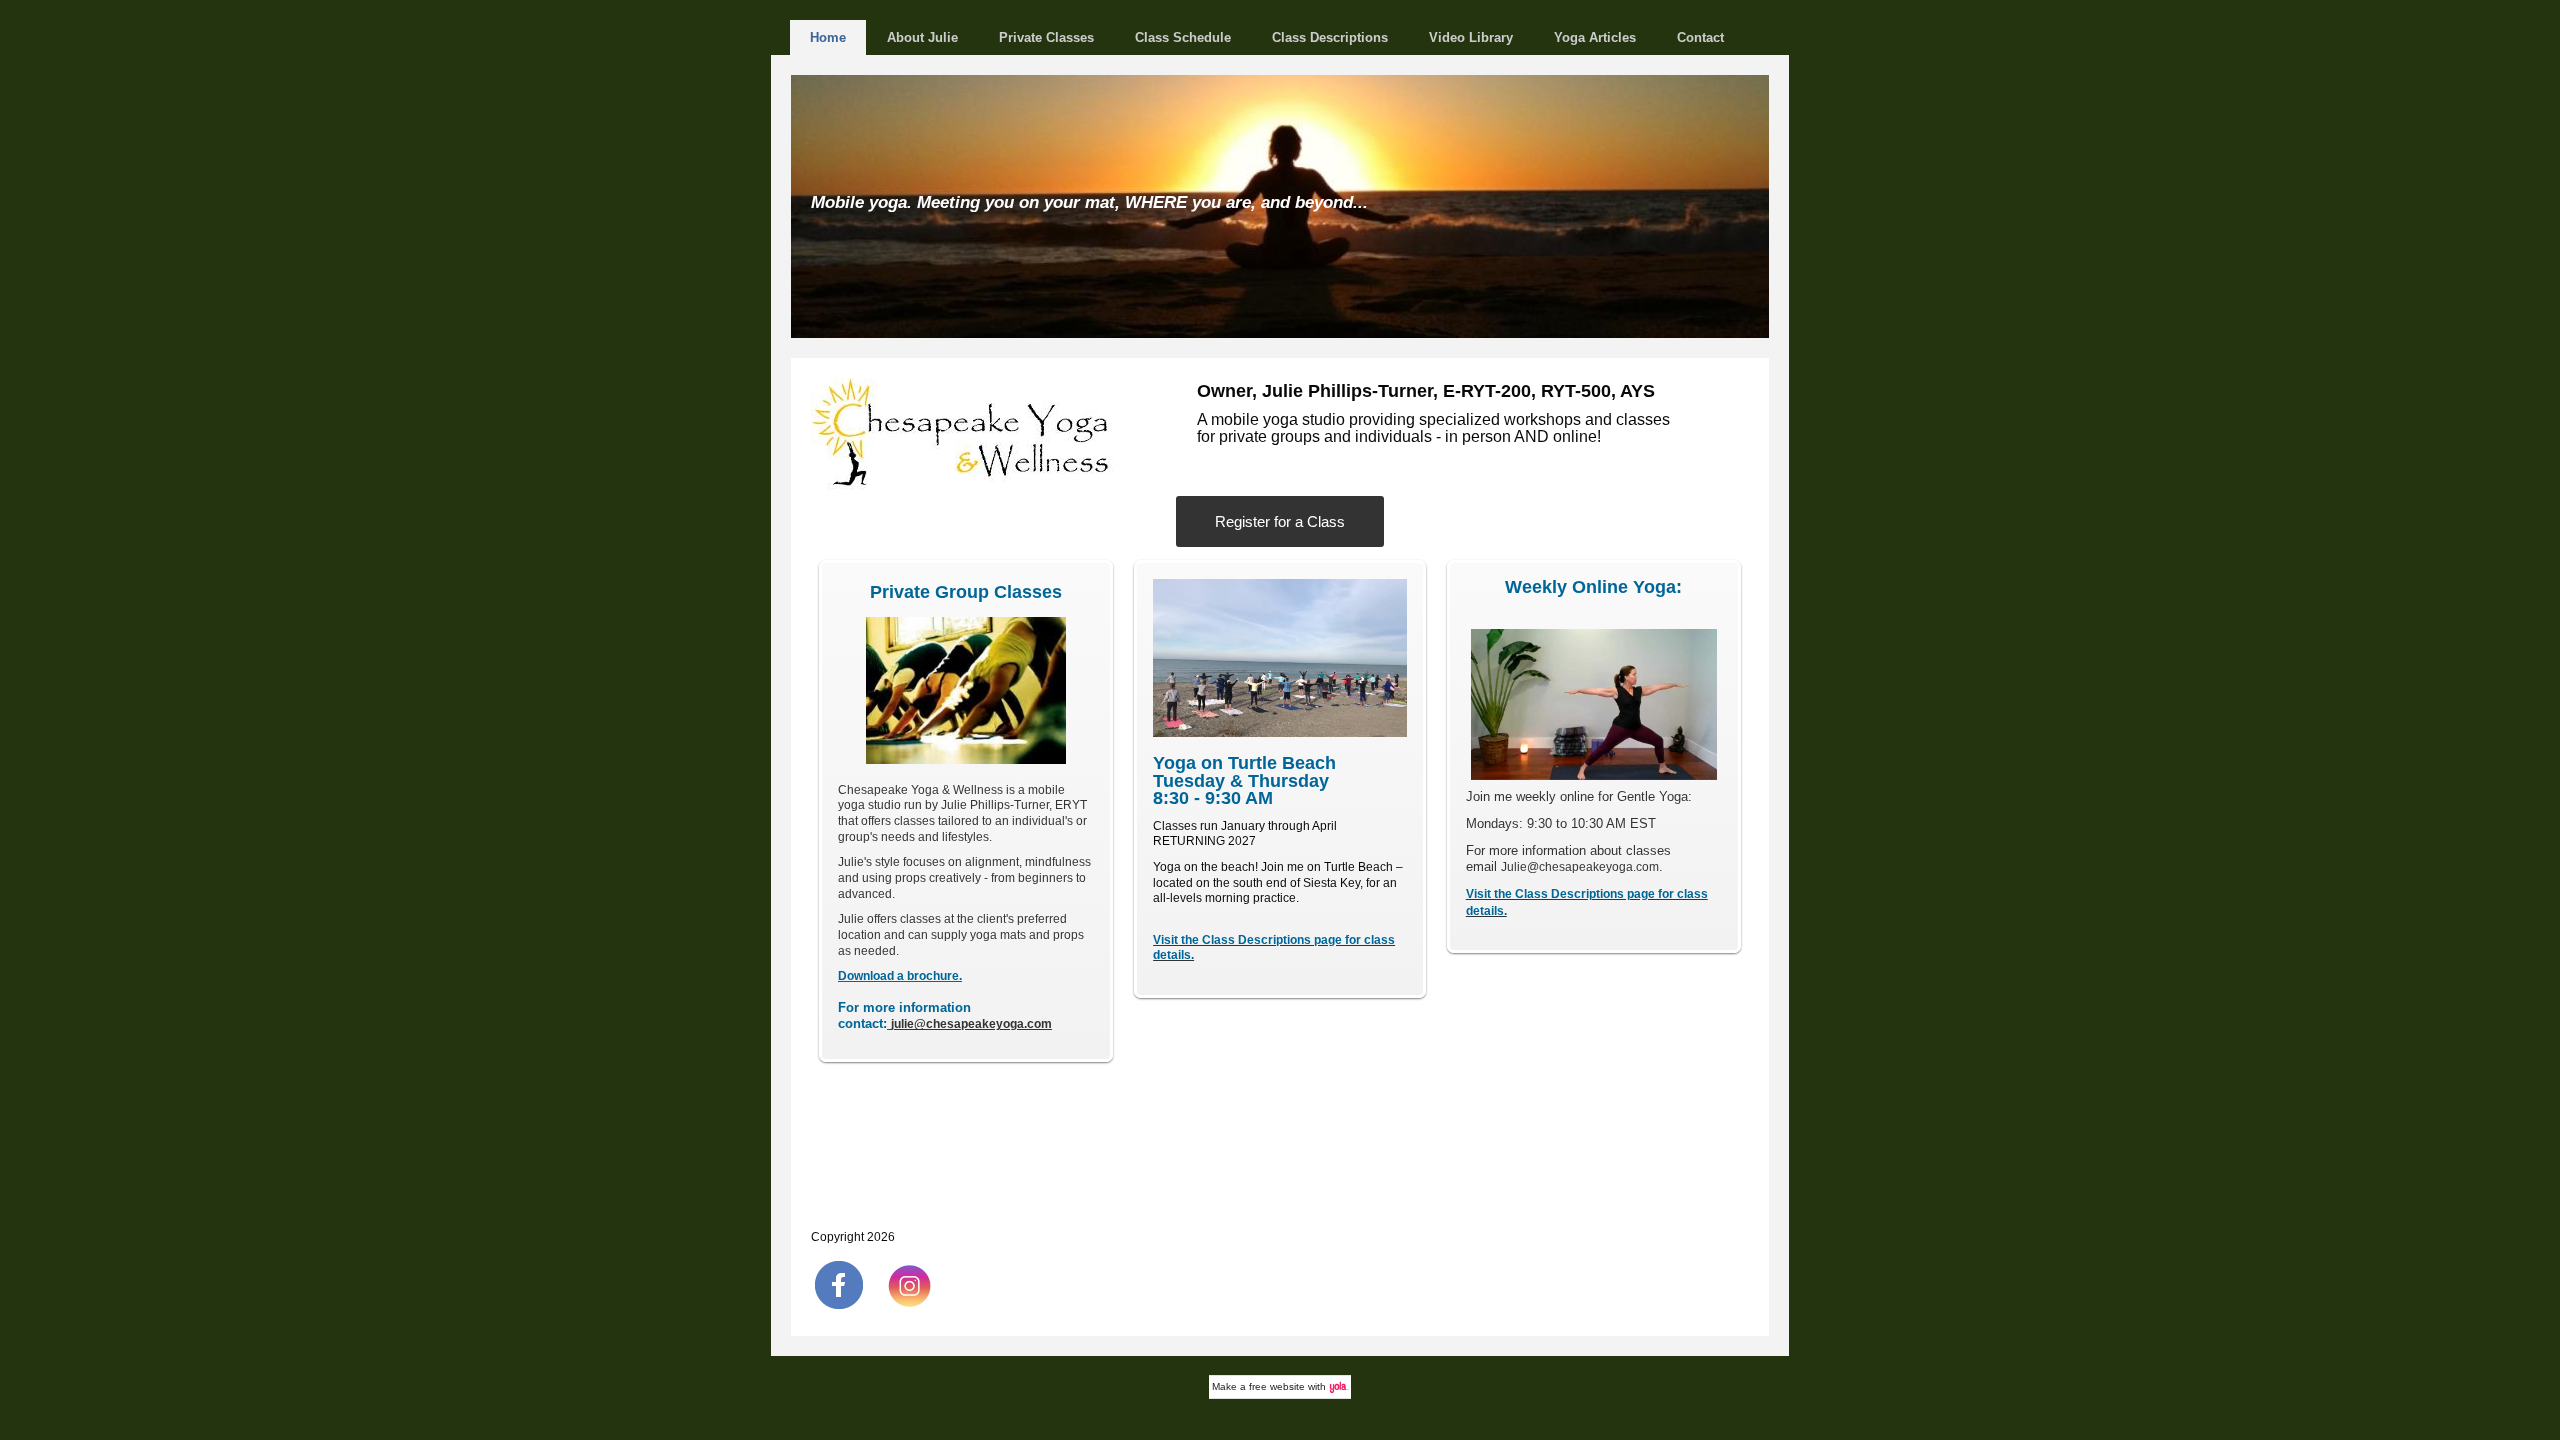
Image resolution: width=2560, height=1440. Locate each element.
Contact (1700, 37)
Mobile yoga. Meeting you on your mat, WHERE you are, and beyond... (1089, 202)
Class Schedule (1183, 37)
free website (1277, 1386)
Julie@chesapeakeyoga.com (1580, 867)
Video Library (1471, 37)
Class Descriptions (1330, 37)
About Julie (922, 37)
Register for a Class (1280, 521)
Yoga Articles (1595, 37)
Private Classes (1046, 37)
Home (828, 37)
